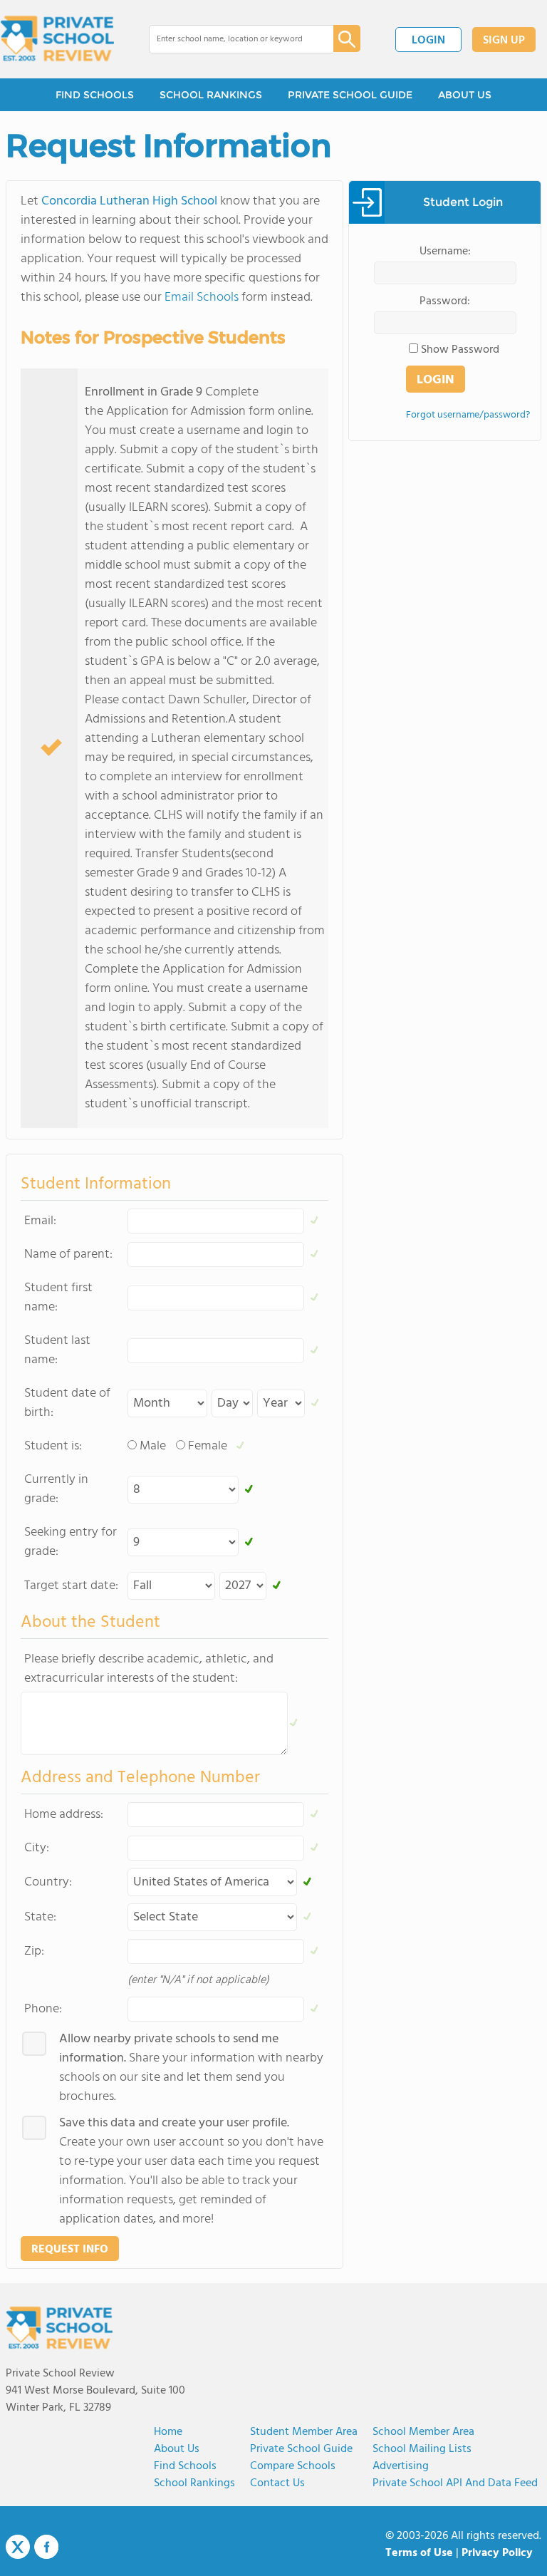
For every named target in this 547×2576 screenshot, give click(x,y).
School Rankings (194, 2483)
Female (208, 1446)
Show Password (460, 350)
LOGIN (428, 41)
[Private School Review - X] (18, 2547)
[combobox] (231, 39)
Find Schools (185, 2466)
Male (153, 1446)
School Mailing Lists (422, 2449)
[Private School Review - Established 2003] (57, 39)
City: (37, 1848)
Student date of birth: (67, 1403)
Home (168, 2432)
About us (177, 2449)
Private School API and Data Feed (455, 2483)
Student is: (53, 1446)
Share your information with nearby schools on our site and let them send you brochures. (191, 2068)
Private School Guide (301, 2449)
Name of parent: (68, 1255)
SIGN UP (504, 41)
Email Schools (202, 298)
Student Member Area (304, 2432)
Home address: (64, 1815)
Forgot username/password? (468, 415)
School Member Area (423, 2432)
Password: (445, 301)
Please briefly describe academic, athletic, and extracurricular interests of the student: (149, 1669)
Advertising (401, 2466)
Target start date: (71, 1586)
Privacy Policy (497, 2553)
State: (40, 1917)
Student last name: (57, 1350)
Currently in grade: (56, 1489)
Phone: (43, 2009)
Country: (48, 1882)
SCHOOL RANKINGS (211, 95)
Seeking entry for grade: (71, 1542)
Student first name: (58, 1298)
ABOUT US (465, 95)
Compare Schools (293, 2466)
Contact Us (277, 2483)
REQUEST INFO (70, 2250)
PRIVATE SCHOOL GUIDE (350, 95)
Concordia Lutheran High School (129, 201)
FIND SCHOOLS (95, 95)
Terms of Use (419, 2553)
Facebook (46, 2547)
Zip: (34, 1951)
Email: (40, 1221)
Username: (445, 252)
